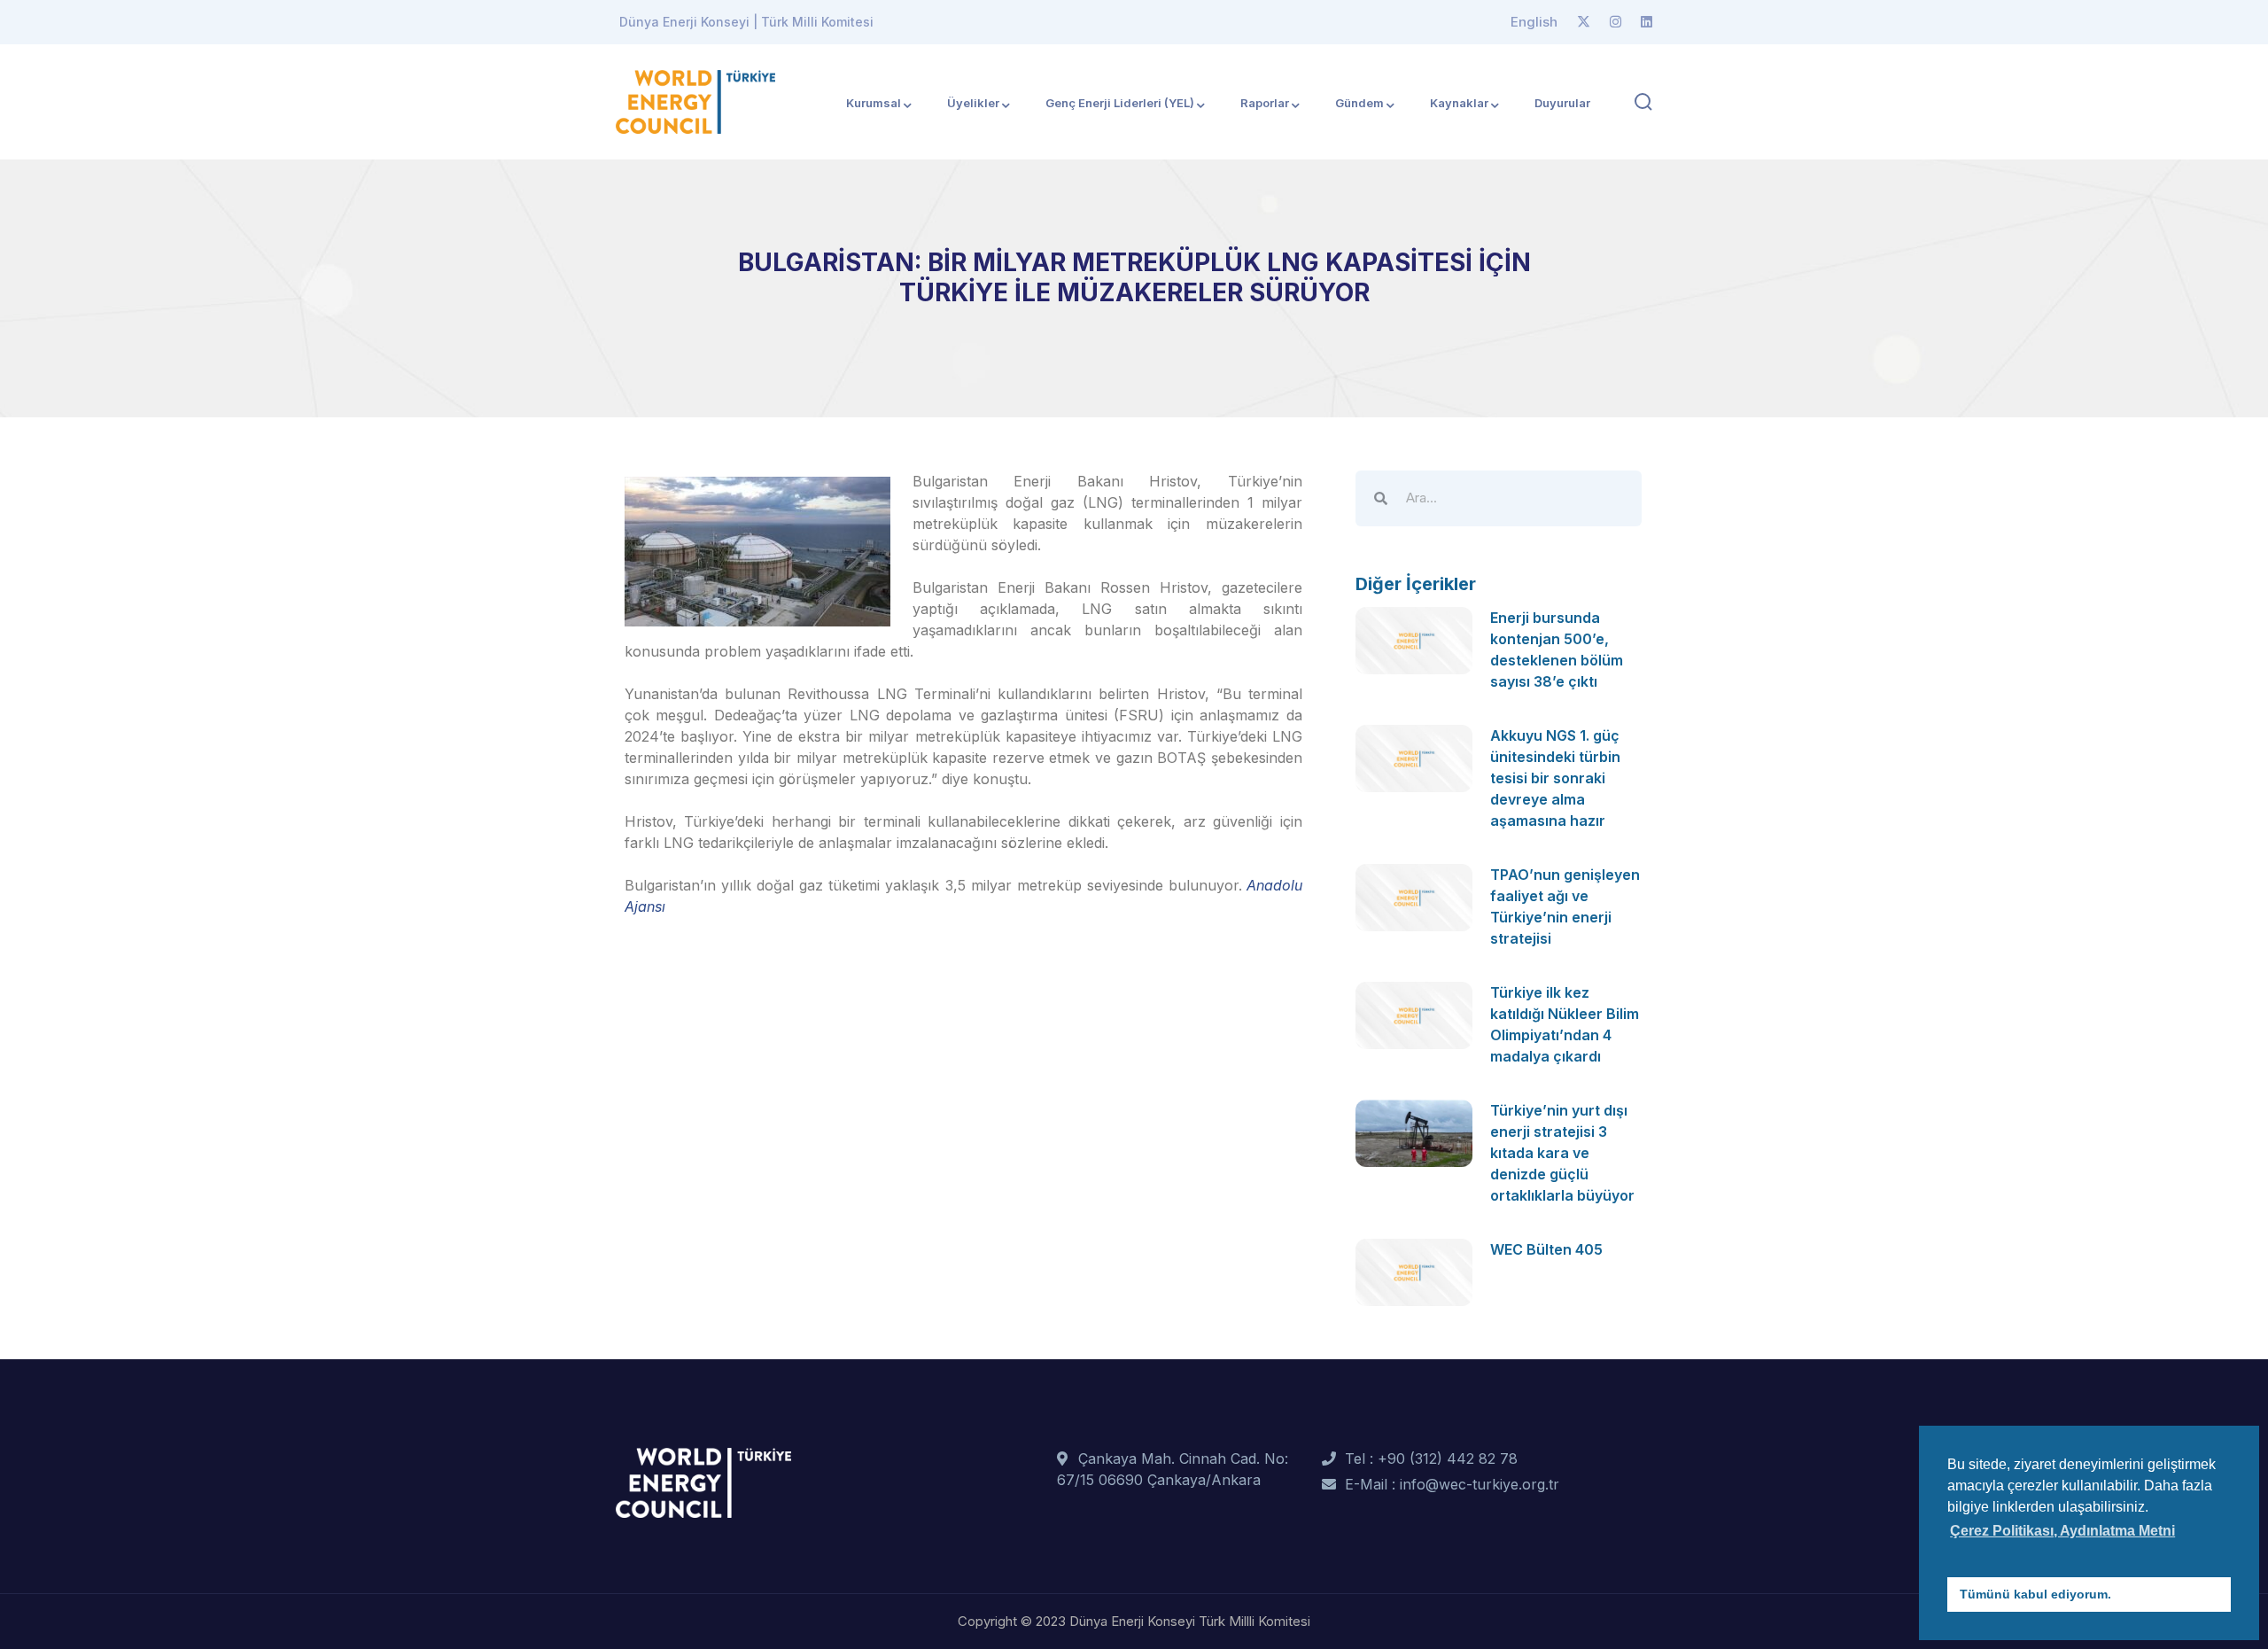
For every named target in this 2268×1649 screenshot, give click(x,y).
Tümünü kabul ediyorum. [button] (2035, 1594)
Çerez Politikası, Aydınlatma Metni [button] (2062, 1531)
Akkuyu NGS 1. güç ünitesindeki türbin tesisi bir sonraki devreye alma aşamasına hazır (1555, 778)
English (1534, 22)
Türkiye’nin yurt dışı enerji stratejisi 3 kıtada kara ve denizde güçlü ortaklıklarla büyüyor (1562, 1153)
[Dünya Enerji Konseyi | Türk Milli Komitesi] (695, 100)
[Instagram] (1616, 22)
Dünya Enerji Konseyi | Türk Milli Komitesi (746, 22)
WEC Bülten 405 (1546, 1249)
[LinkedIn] (1647, 22)
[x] (1584, 22)
